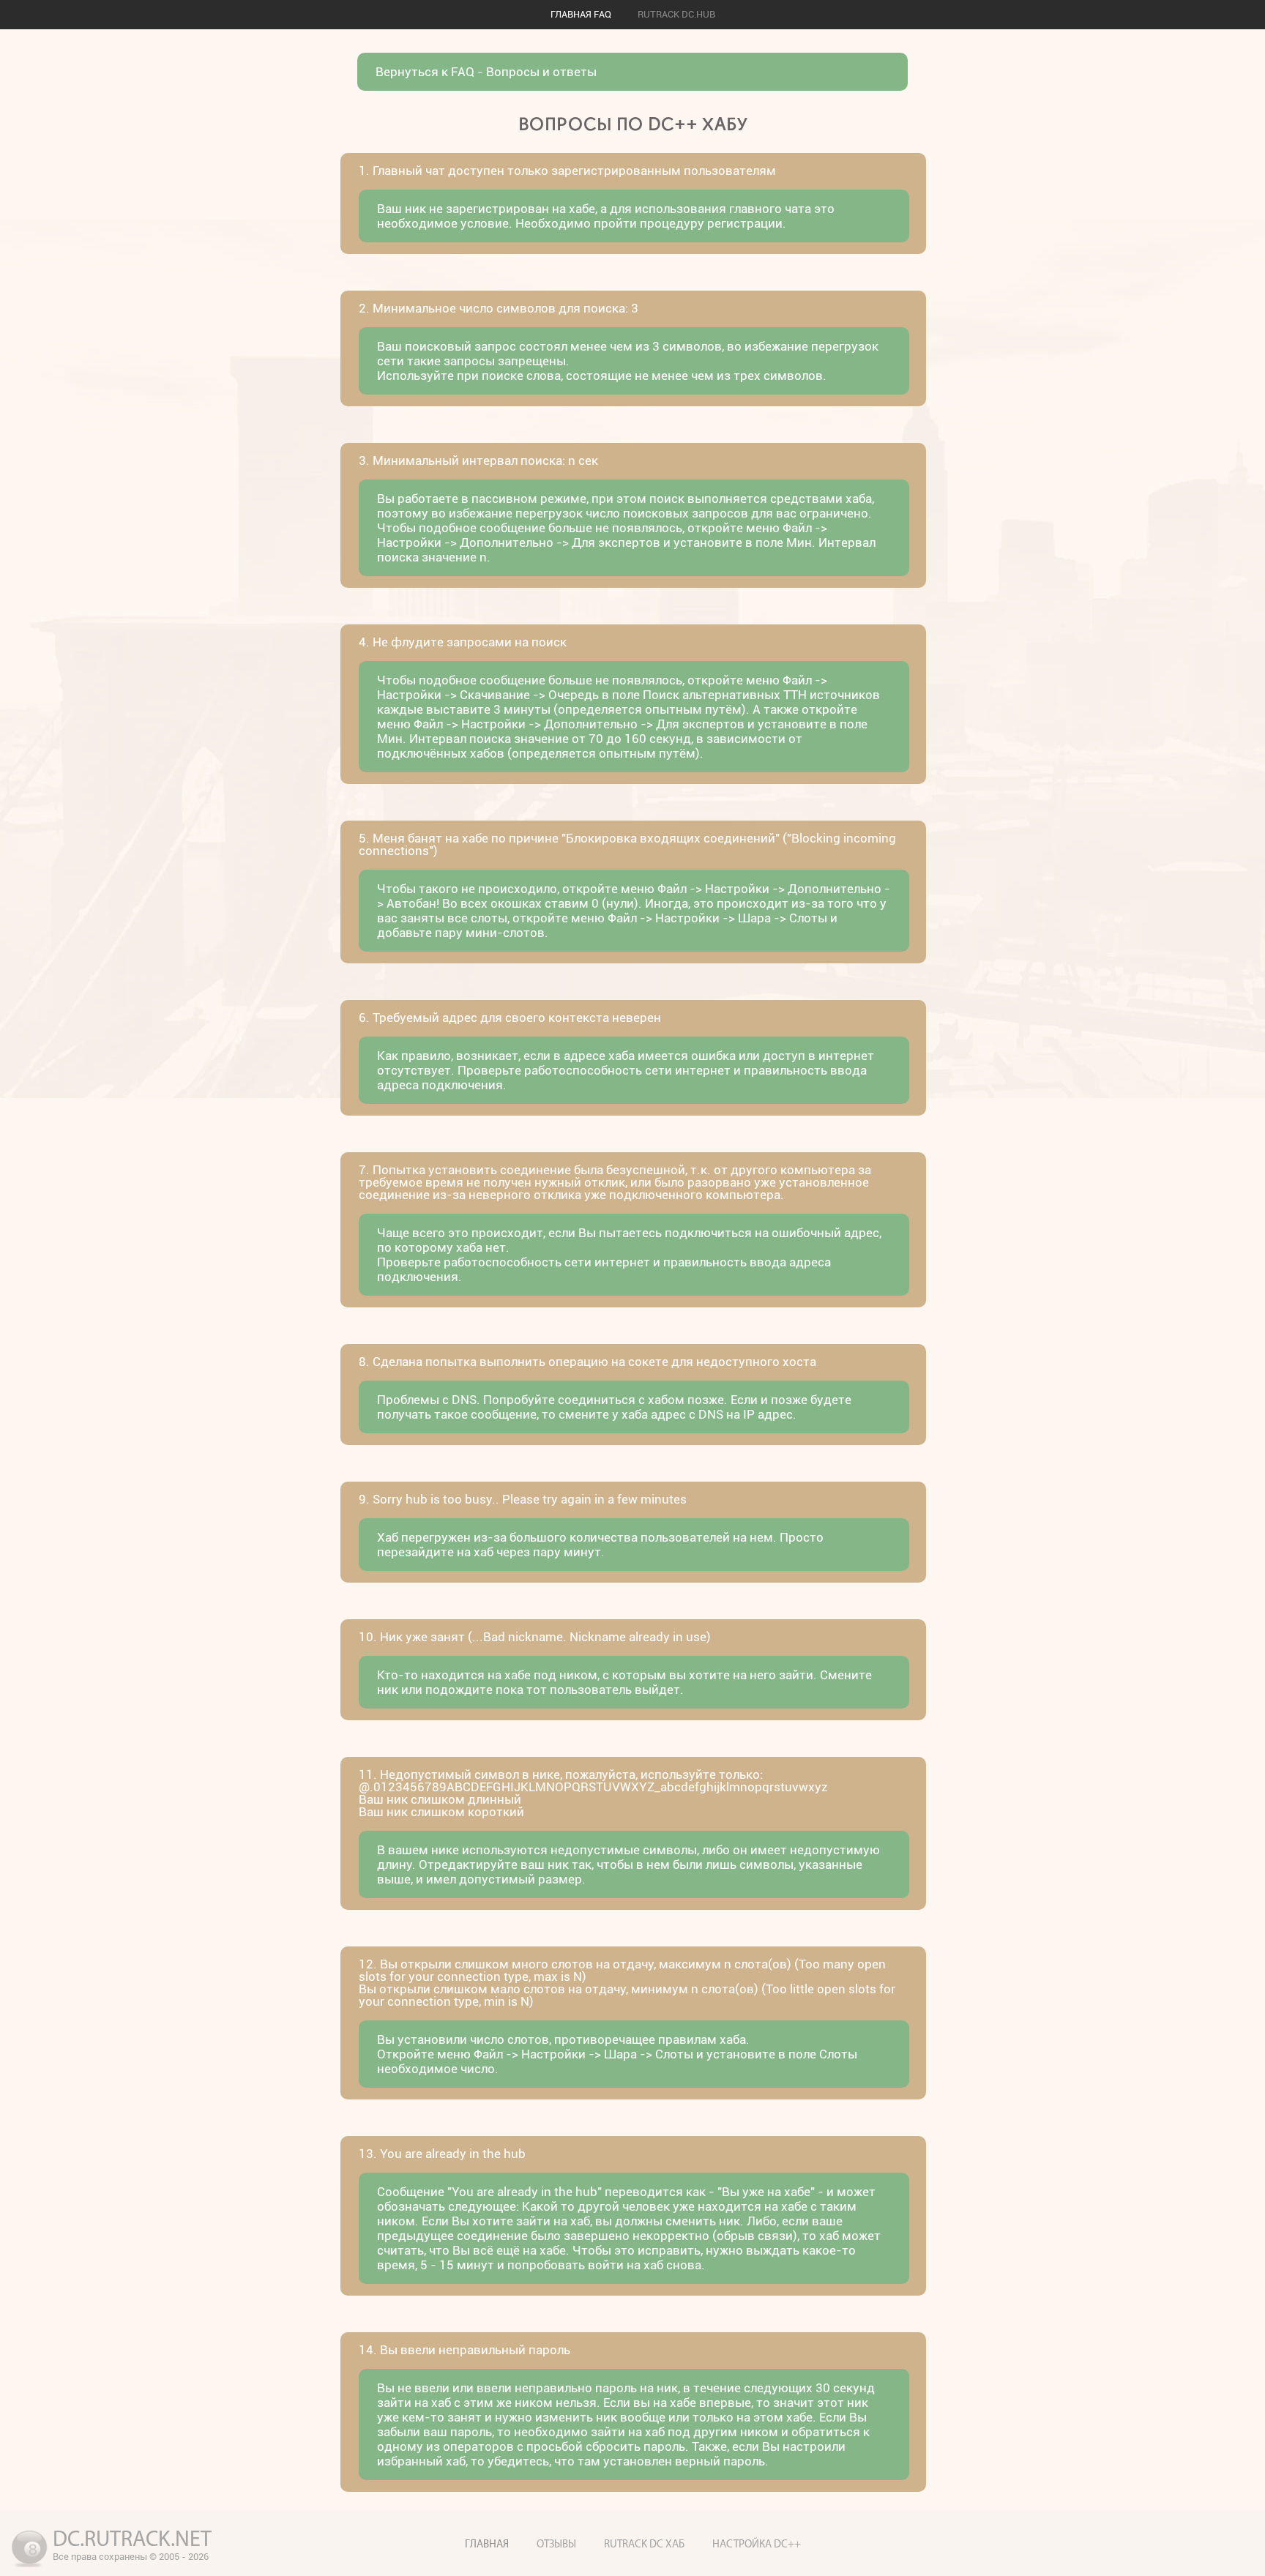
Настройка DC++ (757, 2545)
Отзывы (556, 2545)
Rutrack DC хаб (644, 2545)
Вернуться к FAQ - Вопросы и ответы (486, 72)
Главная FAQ (581, 14)
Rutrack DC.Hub (676, 14)
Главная (487, 2545)
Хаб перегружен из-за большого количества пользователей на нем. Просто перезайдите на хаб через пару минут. (600, 1545)
